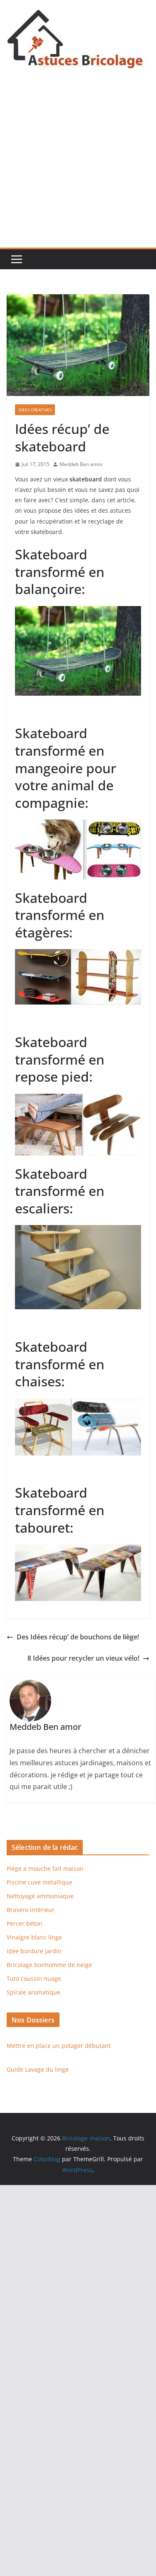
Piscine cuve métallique (40, 1882)
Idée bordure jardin (34, 1951)
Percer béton (25, 1923)
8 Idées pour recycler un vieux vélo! (83, 1658)
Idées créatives (35, 410)
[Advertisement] (78, 165)
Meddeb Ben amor (81, 464)
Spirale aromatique (33, 1992)
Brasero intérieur (31, 1910)
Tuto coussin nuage (34, 1978)
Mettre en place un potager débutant (59, 2046)
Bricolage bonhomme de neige (49, 1965)
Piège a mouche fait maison (45, 1868)
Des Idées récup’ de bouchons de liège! (78, 1637)
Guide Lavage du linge (38, 2069)
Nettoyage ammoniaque (40, 1896)
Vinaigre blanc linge (34, 1937)
